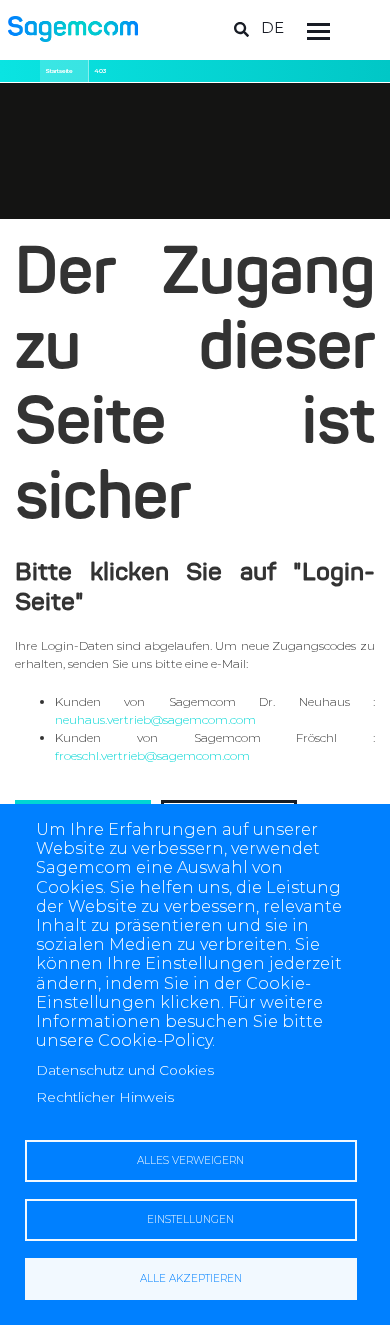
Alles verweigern (190, 1160)
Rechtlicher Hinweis (105, 1097)
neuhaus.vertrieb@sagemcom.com (155, 719)
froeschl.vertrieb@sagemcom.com (152, 755)
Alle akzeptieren (191, 1278)
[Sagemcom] (73, 27)
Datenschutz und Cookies (125, 1070)
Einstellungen (190, 1219)
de (272, 27)
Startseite (59, 71)
